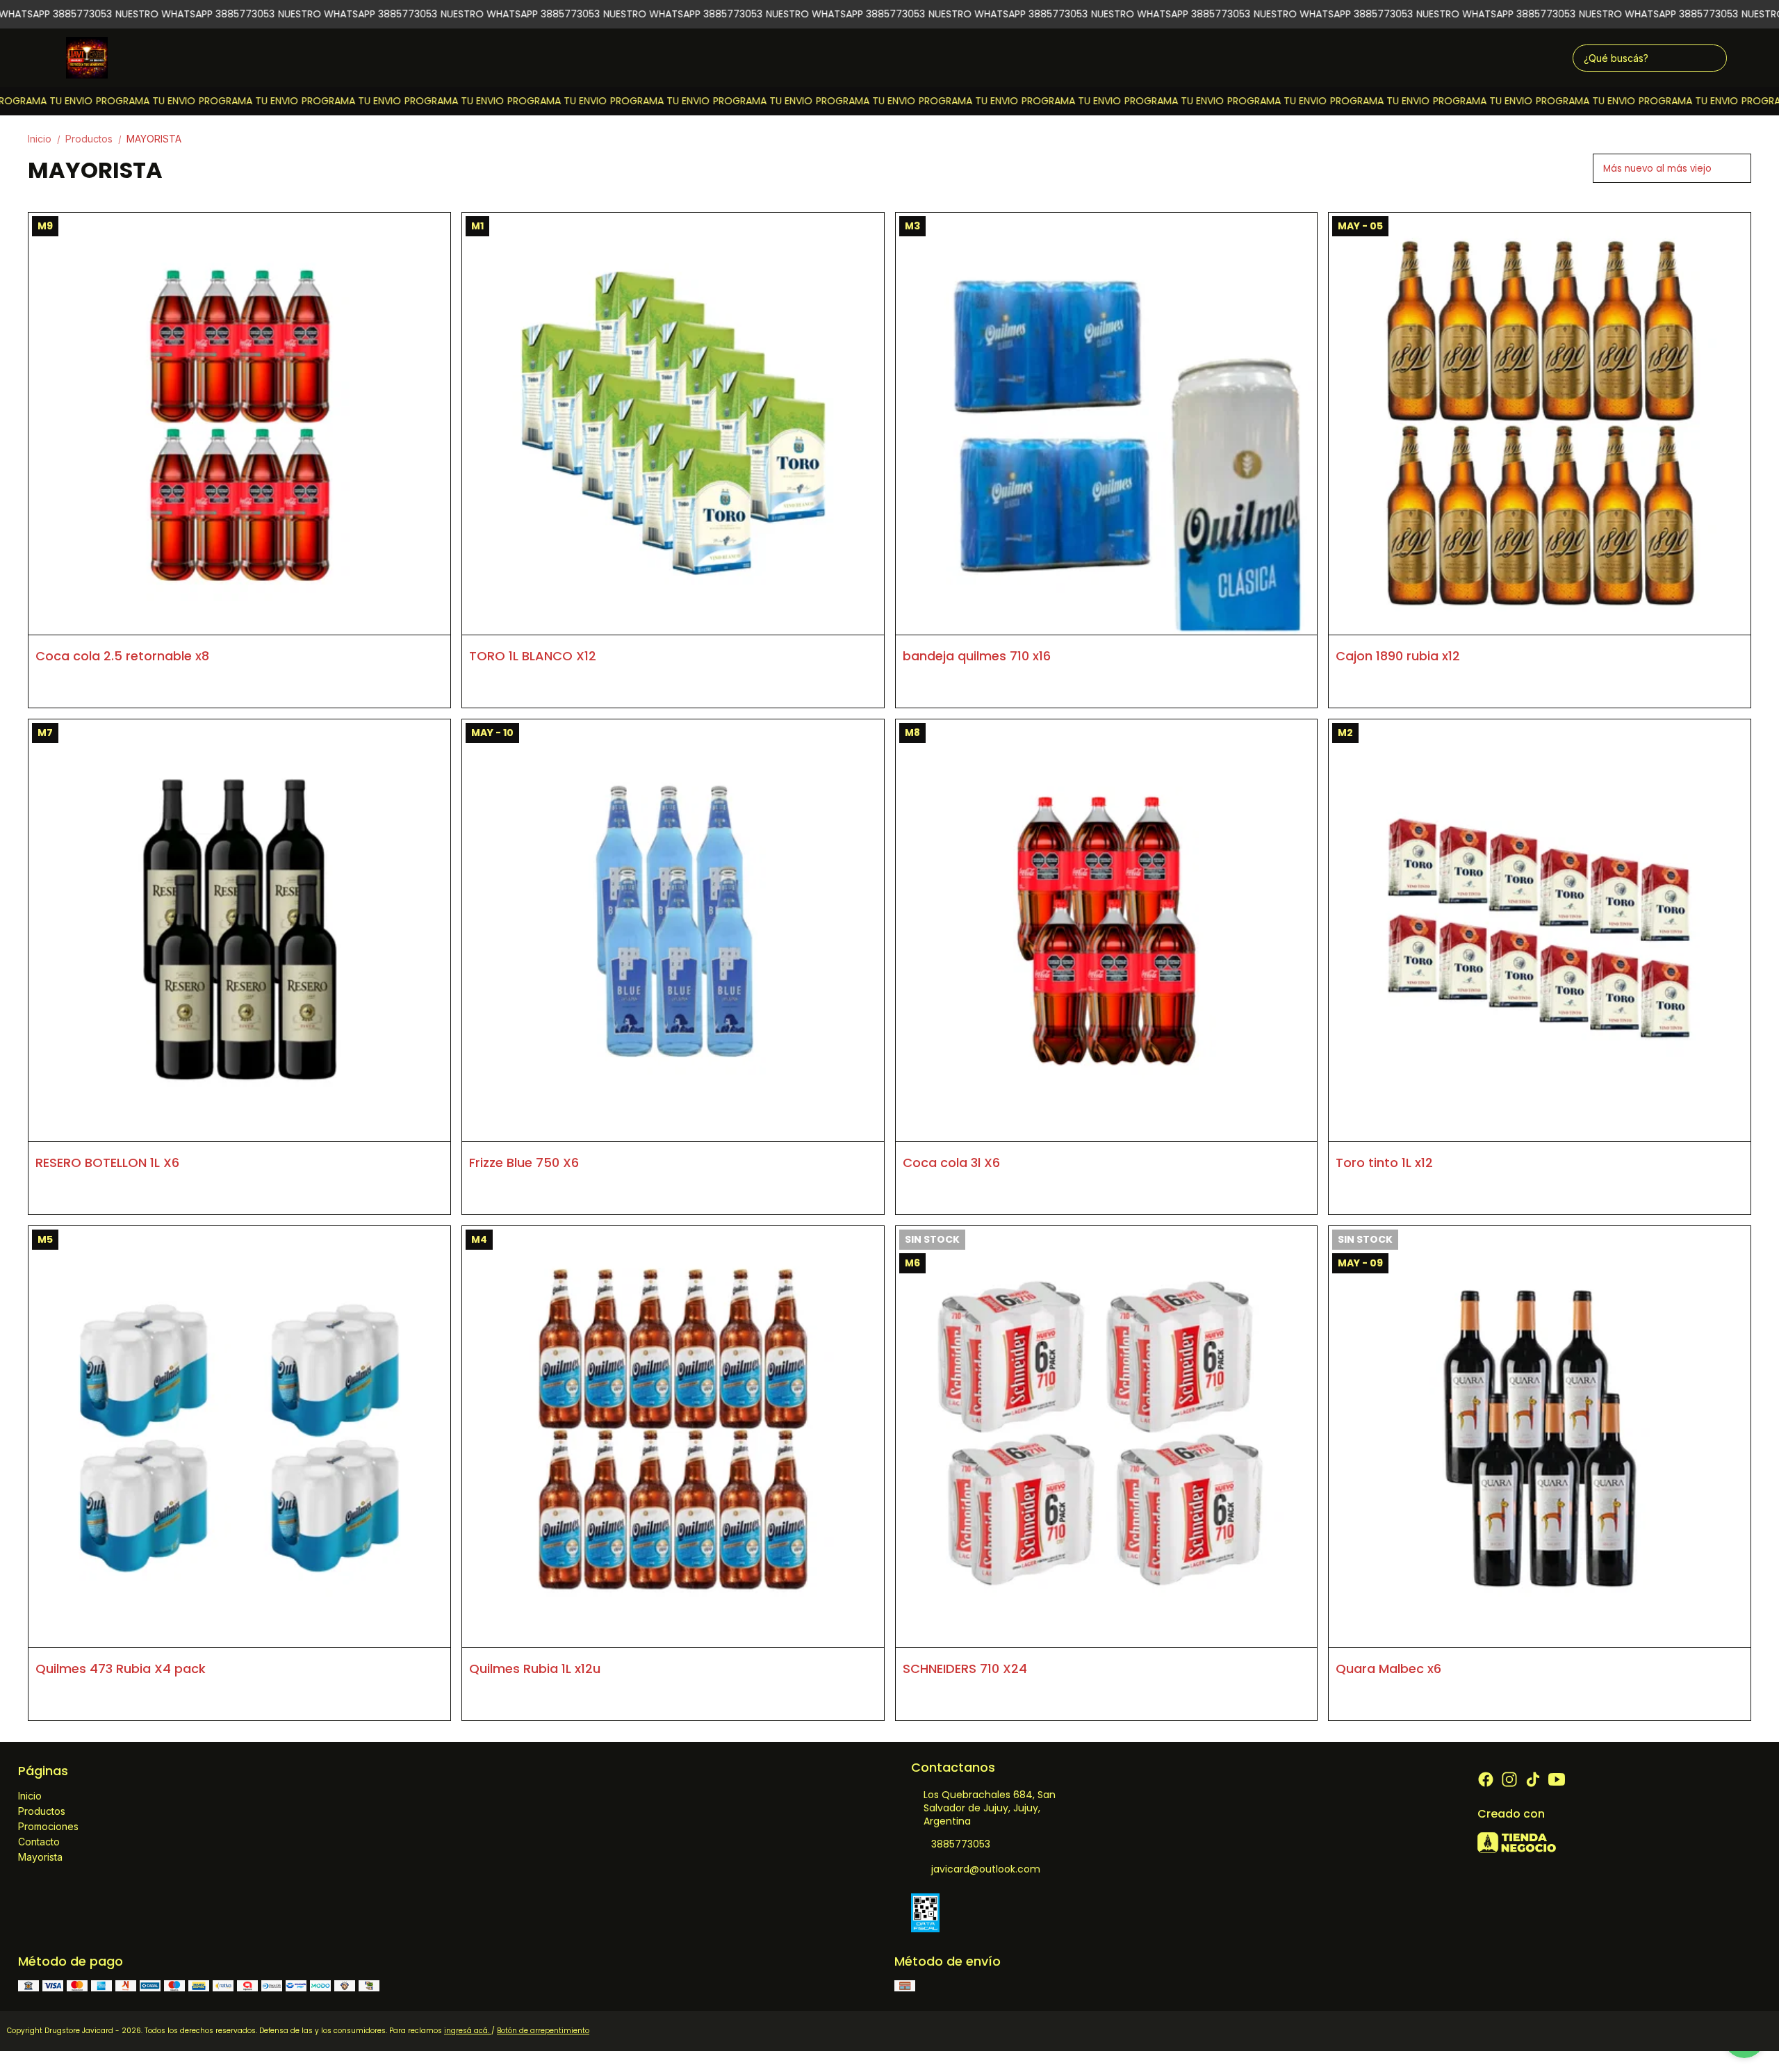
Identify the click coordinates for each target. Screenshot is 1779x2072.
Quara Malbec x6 (1388, 1669)
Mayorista (40, 1857)
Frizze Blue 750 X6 (524, 1163)
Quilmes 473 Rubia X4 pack (121, 1669)
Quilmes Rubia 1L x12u (535, 1669)
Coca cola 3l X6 (951, 1163)
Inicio (45, 139)
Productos (95, 139)
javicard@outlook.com (986, 1869)
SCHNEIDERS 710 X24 (965, 1669)
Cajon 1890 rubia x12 (1398, 656)
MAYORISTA (154, 139)
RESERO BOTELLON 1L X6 (107, 1163)
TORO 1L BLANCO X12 (533, 656)
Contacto (39, 1842)
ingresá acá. (468, 2031)
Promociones (48, 1826)
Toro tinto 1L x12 (1384, 1163)
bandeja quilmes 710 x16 (977, 656)
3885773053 (961, 1844)
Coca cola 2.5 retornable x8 (122, 656)
